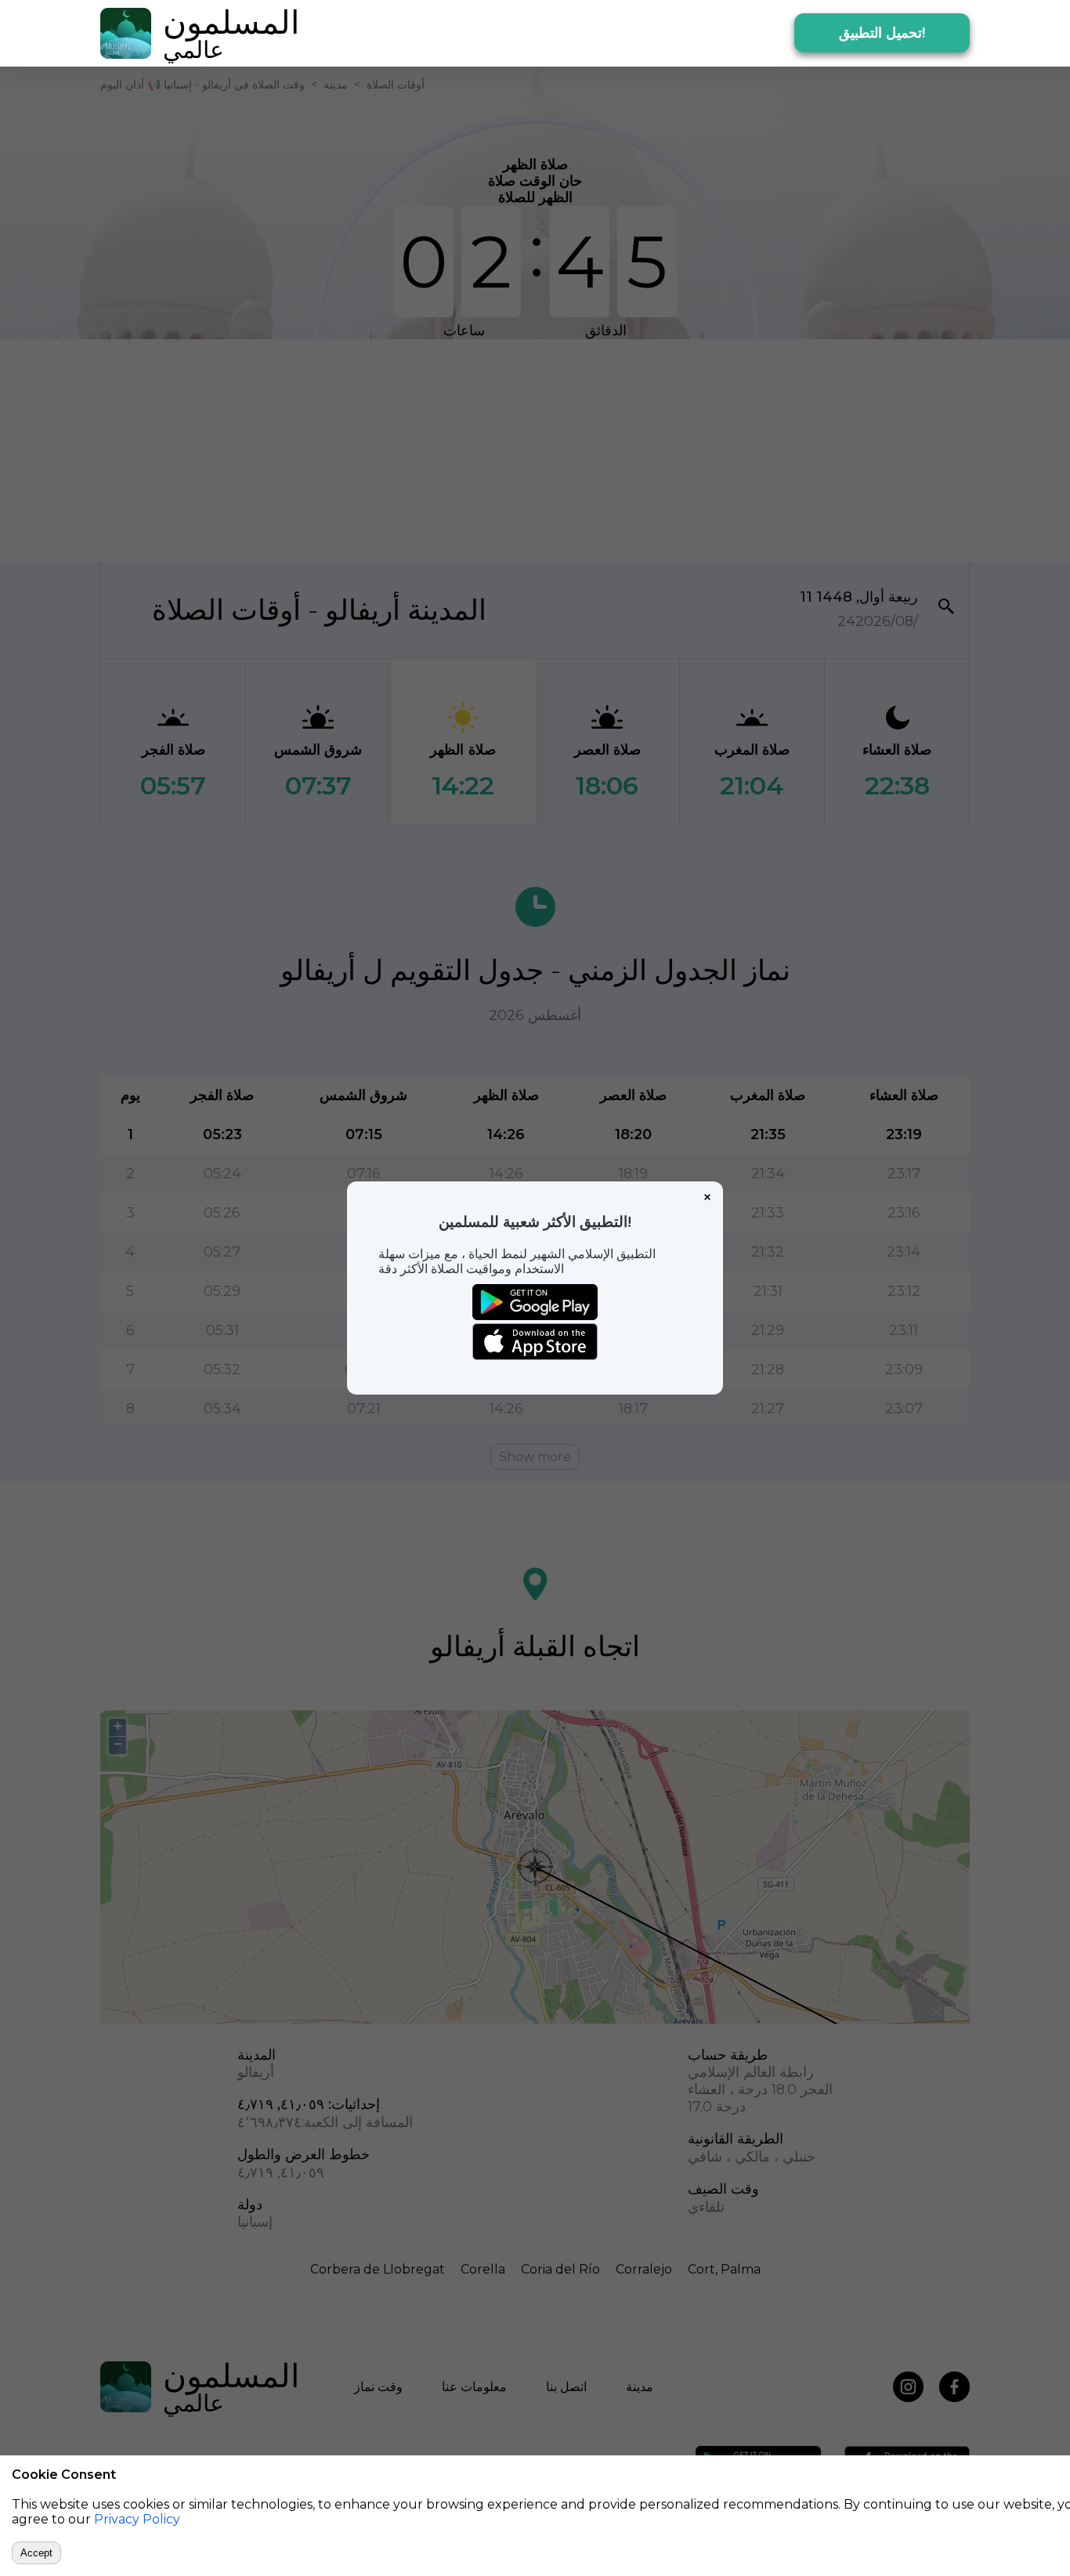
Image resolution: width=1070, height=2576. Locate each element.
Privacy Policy (137, 2519)
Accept (36, 2553)
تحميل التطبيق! (882, 33)
